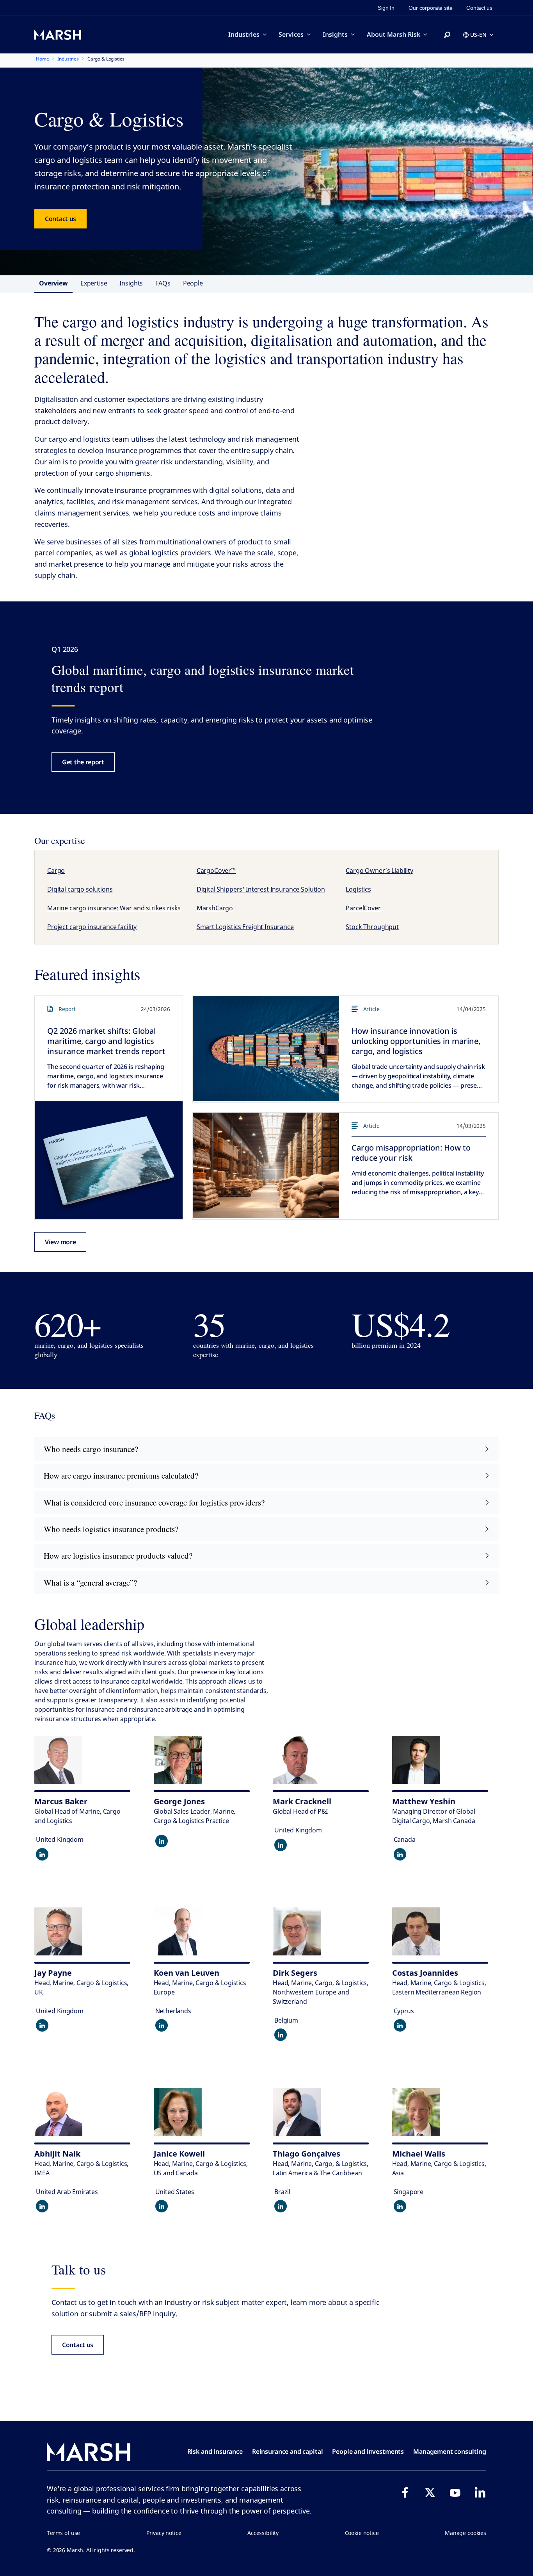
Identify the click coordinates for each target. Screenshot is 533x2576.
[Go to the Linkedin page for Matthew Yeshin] (400, 1854)
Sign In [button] (386, 8)
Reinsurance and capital (288, 2451)
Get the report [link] (83, 762)
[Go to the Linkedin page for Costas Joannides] (400, 2025)
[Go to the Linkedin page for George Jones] (162, 1841)
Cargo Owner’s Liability (379, 871)
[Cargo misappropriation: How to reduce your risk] (266, 1165)
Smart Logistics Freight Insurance (245, 927)
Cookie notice (362, 2533)
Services (291, 34)
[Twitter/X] (430, 2492)
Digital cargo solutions (80, 889)
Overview (53, 283)
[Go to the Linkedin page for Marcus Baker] (42, 1854)
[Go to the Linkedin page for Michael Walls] (400, 2206)
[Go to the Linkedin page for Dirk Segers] (281, 2035)
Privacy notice (164, 2533)
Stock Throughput (372, 927)
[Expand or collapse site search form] (447, 35)
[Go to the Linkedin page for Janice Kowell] (162, 2206)
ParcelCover (363, 908)
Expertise (94, 283)
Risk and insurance (215, 2451)
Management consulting (450, 2451)
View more (60, 1242)
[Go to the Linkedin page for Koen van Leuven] (162, 2025)
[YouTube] (455, 2492)
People (193, 283)
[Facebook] (405, 2492)
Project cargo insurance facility (92, 927)
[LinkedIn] (480, 2492)
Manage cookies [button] (465, 2533)
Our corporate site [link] (430, 8)
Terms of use (63, 2533)
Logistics (358, 889)
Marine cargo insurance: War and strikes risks (114, 908)
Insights (335, 34)
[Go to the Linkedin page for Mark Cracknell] (281, 1845)
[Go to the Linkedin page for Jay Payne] (42, 2025)
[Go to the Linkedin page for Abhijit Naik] (42, 2206)
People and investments (368, 2451)
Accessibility (263, 2533)
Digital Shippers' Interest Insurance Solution (261, 889)
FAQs (163, 283)
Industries (244, 34)
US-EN (478, 35)
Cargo (56, 871)
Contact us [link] (479, 8)
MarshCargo (215, 908)
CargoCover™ (216, 871)
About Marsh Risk (394, 34)
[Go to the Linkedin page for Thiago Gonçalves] (281, 2206)
